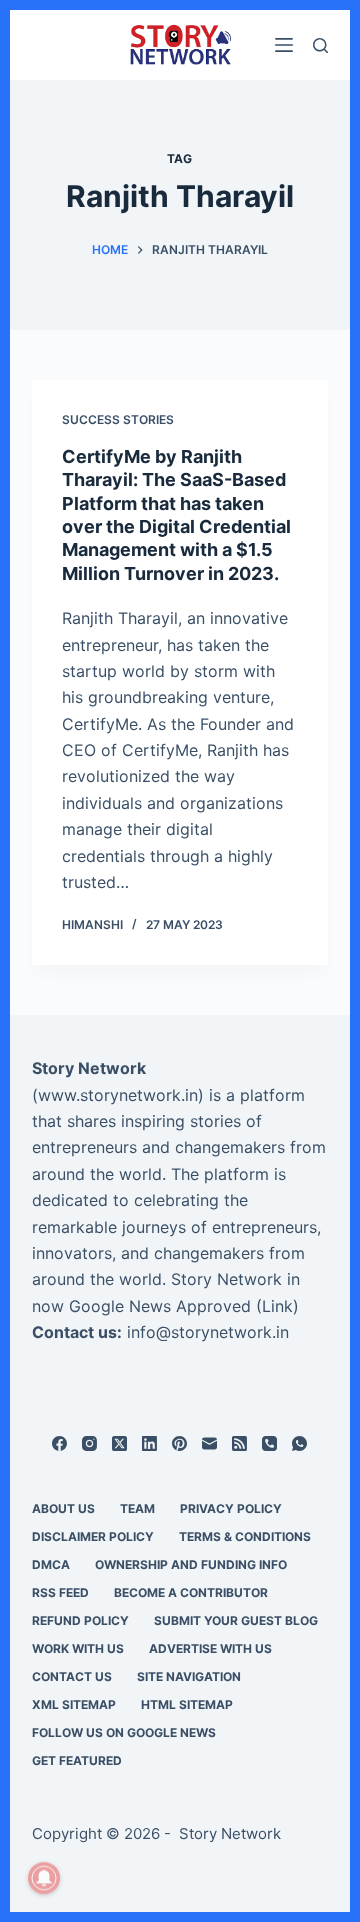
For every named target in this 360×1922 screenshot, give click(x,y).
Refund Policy (80, 1620)
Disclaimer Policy (93, 1536)
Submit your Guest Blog (236, 1620)
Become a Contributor (191, 1592)
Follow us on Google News (124, 1732)
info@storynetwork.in (208, 1332)
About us (63, 1508)
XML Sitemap (74, 1704)
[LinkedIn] (149, 1443)
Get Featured (77, 1760)
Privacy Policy (231, 1508)
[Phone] (269, 1443)
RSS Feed (60, 1592)
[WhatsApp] (299, 1443)
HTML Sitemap (187, 1704)
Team (137, 1508)
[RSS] (239, 1443)
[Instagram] (89, 1443)
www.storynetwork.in (118, 1095)
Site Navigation (189, 1676)
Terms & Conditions (245, 1536)
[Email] (209, 1443)
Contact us (72, 1676)
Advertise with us (210, 1648)
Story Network (89, 1068)
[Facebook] (59, 1443)
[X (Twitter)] (119, 1443)
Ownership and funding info (191, 1564)
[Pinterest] (179, 1443)
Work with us (78, 1648)
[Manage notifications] (44, 1878)
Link (277, 1306)
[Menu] (284, 45)
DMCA (51, 1564)
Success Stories (118, 419)
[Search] (320, 45)
